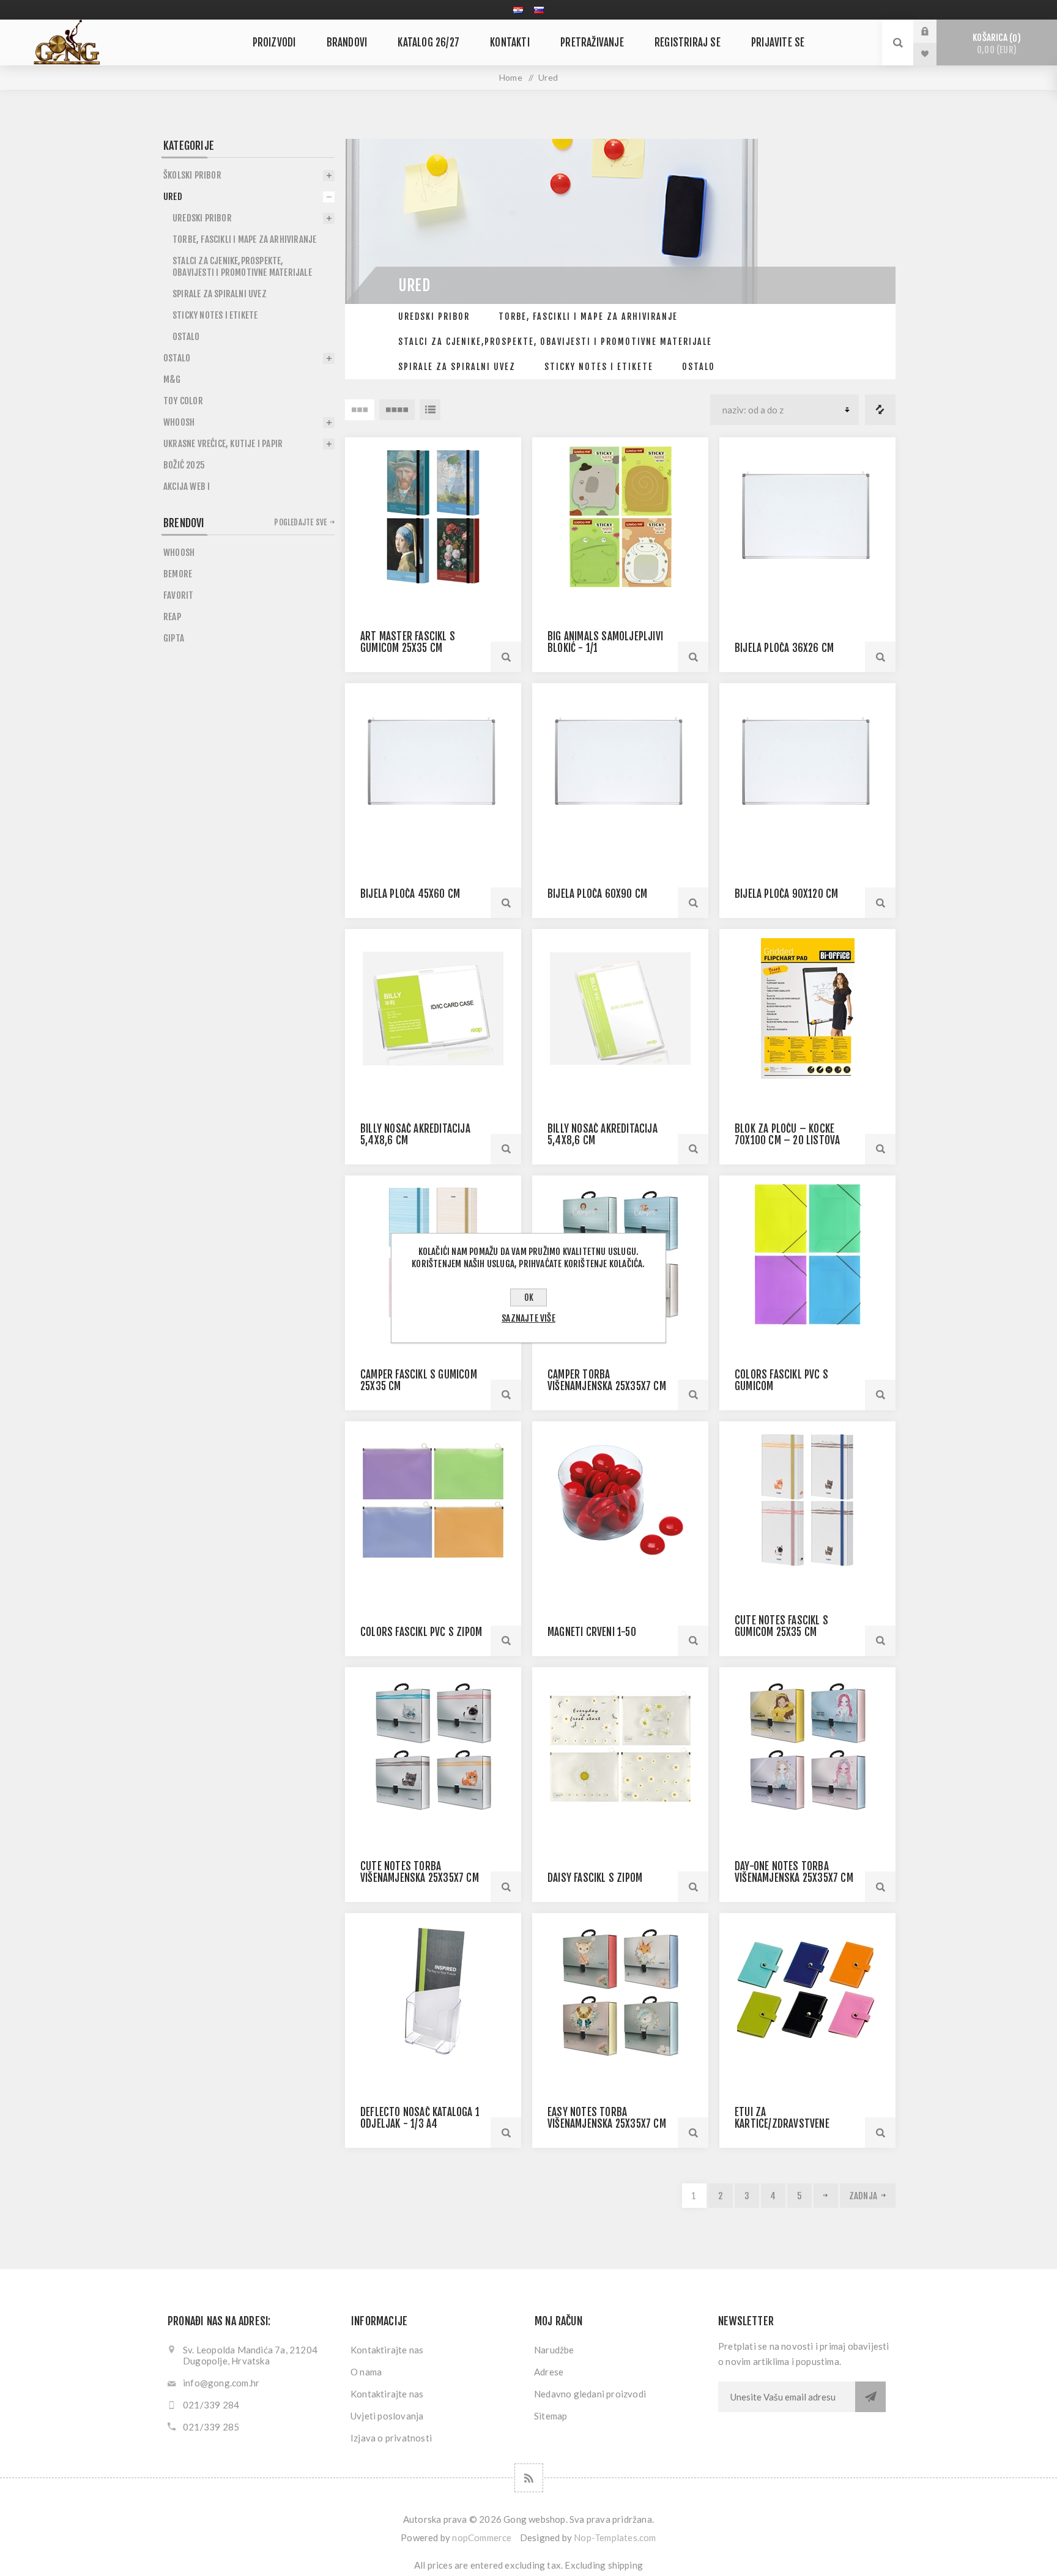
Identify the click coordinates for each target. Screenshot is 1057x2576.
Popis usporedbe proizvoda (880, 410)
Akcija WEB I (187, 487)
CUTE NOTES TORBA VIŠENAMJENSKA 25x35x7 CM (420, 1872)
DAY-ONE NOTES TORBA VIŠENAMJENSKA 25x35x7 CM (794, 1872)
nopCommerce (482, 2537)
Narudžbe (554, 2350)
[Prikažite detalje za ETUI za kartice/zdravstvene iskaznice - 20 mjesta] (807, 1992)
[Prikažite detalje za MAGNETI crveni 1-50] (620, 1501)
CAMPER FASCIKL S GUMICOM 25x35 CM (419, 1380)
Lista (430, 410)
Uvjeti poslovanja (387, 2416)
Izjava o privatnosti (391, 2438)
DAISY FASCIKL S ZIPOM (595, 1878)
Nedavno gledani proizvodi (590, 2394)
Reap (172, 617)
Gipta (174, 638)
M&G (172, 379)
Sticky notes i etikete (599, 367)
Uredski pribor (434, 316)
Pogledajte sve (300, 522)
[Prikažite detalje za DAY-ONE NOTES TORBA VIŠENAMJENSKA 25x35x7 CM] (807, 1746)
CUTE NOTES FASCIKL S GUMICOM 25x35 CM (781, 1626)
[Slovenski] (539, 10)
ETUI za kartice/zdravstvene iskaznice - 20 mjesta (783, 2124)
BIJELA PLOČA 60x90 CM (597, 894)
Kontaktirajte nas (387, 2350)
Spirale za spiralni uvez (457, 367)
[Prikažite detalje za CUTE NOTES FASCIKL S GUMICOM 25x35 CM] (807, 1501)
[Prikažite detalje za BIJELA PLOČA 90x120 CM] (807, 762)
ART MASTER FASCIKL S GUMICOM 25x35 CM (408, 642)
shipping (626, 2565)
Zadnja (863, 2196)
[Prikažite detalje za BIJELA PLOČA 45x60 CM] (433, 762)
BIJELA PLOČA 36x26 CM (784, 648)
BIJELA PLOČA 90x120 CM (786, 894)
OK (529, 1297)
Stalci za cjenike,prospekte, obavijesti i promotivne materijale (555, 342)
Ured (173, 197)
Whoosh (179, 422)
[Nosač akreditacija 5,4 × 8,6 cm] (433, 1008)
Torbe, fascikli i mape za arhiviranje (588, 316)
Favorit (178, 595)
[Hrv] (518, 10)
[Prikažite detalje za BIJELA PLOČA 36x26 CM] (807, 516)
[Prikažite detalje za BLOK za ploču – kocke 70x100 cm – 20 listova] (807, 1008)
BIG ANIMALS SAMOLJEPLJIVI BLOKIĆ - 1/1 (605, 642)
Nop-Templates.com (615, 2537)
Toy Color (183, 401)
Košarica (995, 44)
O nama (366, 2372)
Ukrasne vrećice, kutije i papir (223, 444)
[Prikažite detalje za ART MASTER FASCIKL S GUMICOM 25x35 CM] (433, 516)
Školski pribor (192, 175)
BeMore (178, 574)
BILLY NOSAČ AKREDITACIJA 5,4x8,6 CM (415, 1134)
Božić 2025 (184, 465)
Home (511, 77)
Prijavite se (934, 31)
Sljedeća (826, 2196)
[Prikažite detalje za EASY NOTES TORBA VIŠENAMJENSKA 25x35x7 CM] (620, 1992)
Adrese (549, 2372)
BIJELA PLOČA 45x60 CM (410, 894)
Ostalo (699, 367)
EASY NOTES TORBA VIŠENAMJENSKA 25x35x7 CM (607, 2118)
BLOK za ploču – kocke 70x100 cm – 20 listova (787, 1134)
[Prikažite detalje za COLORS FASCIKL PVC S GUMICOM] (807, 1255)
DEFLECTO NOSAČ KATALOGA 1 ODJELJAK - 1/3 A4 (420, 2118)
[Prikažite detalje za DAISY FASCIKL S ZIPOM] (620, 1746)
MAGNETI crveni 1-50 (592, 1632)
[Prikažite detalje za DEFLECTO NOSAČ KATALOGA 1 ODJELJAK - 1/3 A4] (433, 1992)
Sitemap (551, 2416)
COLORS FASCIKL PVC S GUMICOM (781, 1380)
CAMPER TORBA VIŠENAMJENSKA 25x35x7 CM (607, 1380)
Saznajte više (528, 1318)
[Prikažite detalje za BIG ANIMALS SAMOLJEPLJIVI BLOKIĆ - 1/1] (620, 516)
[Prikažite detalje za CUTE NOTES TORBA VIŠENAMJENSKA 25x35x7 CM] (433, 1746)
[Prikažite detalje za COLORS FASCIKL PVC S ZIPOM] (433, 1501)
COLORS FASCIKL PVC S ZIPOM (421, 1632)
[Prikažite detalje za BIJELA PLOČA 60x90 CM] (620, 762)
